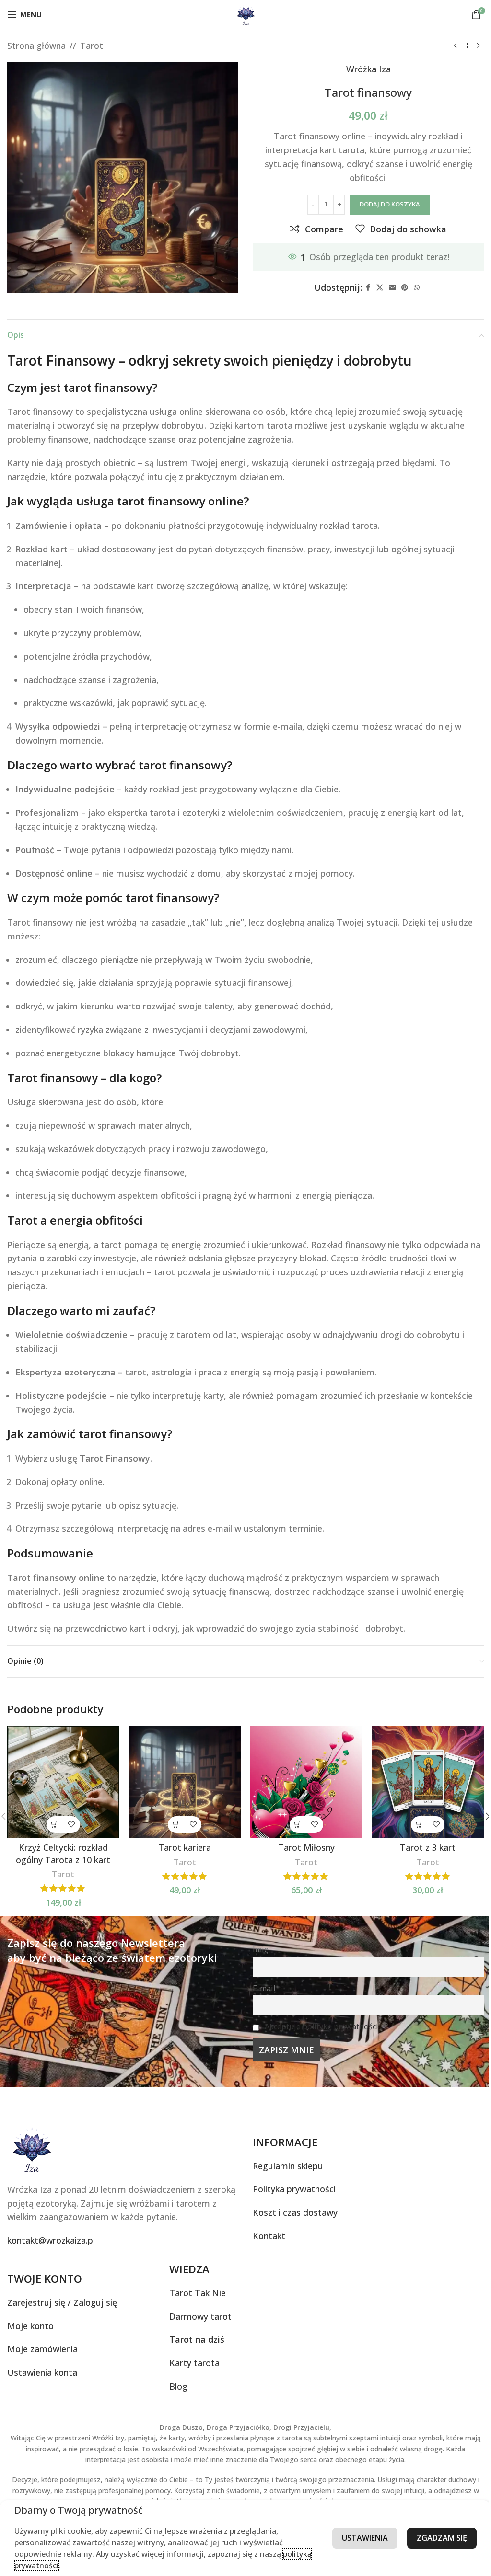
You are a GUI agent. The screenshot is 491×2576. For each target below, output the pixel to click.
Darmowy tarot (200, 2316)
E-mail (264, 1988)
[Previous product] (455, 46)
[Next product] (478, 46)
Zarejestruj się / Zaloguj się (62, 2302)
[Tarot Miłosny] (306, 1782)
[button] (55, 1825)
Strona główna (36, 46)
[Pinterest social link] (405, 288)
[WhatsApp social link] (417, 288)
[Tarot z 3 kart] (428, 1782)
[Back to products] (467, 46)
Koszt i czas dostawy (295, 2212)
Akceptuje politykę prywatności (321, 2026)
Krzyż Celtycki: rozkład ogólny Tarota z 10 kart (63, 1853)
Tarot (92, 46)
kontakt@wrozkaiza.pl (51, 2240)
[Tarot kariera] (185, 1782)
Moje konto (30, 2326)
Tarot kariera (185, 1847)
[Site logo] (246, 13)
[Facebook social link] (368, 288)
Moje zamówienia (42, 2349)
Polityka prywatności (294, 2189)
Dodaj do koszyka (390, 204)
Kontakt (269, 2236)
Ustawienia (365, 2538)
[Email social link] (392, 288)
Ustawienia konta (42, 2372)
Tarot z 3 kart (428, 1847)
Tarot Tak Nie (198, 2293)
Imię (261, 1949)
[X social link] (380, 288)
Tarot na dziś (197, 2339)
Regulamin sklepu (288, 2166)
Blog (178, 2386)
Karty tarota (194, 2363)
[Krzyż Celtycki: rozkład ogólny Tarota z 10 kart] (63, 1782)
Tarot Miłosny (306, 1847)
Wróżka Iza (368, 69)
